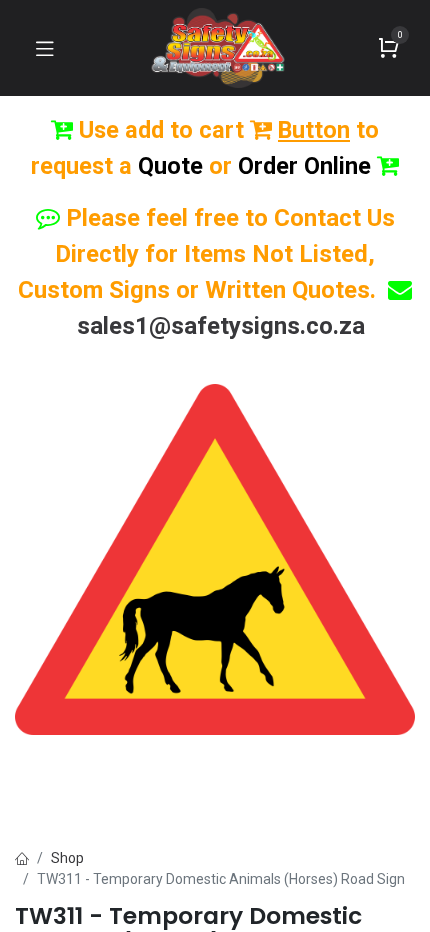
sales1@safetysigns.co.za (221, 326)
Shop (67, 858)
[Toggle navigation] (45, 48)
